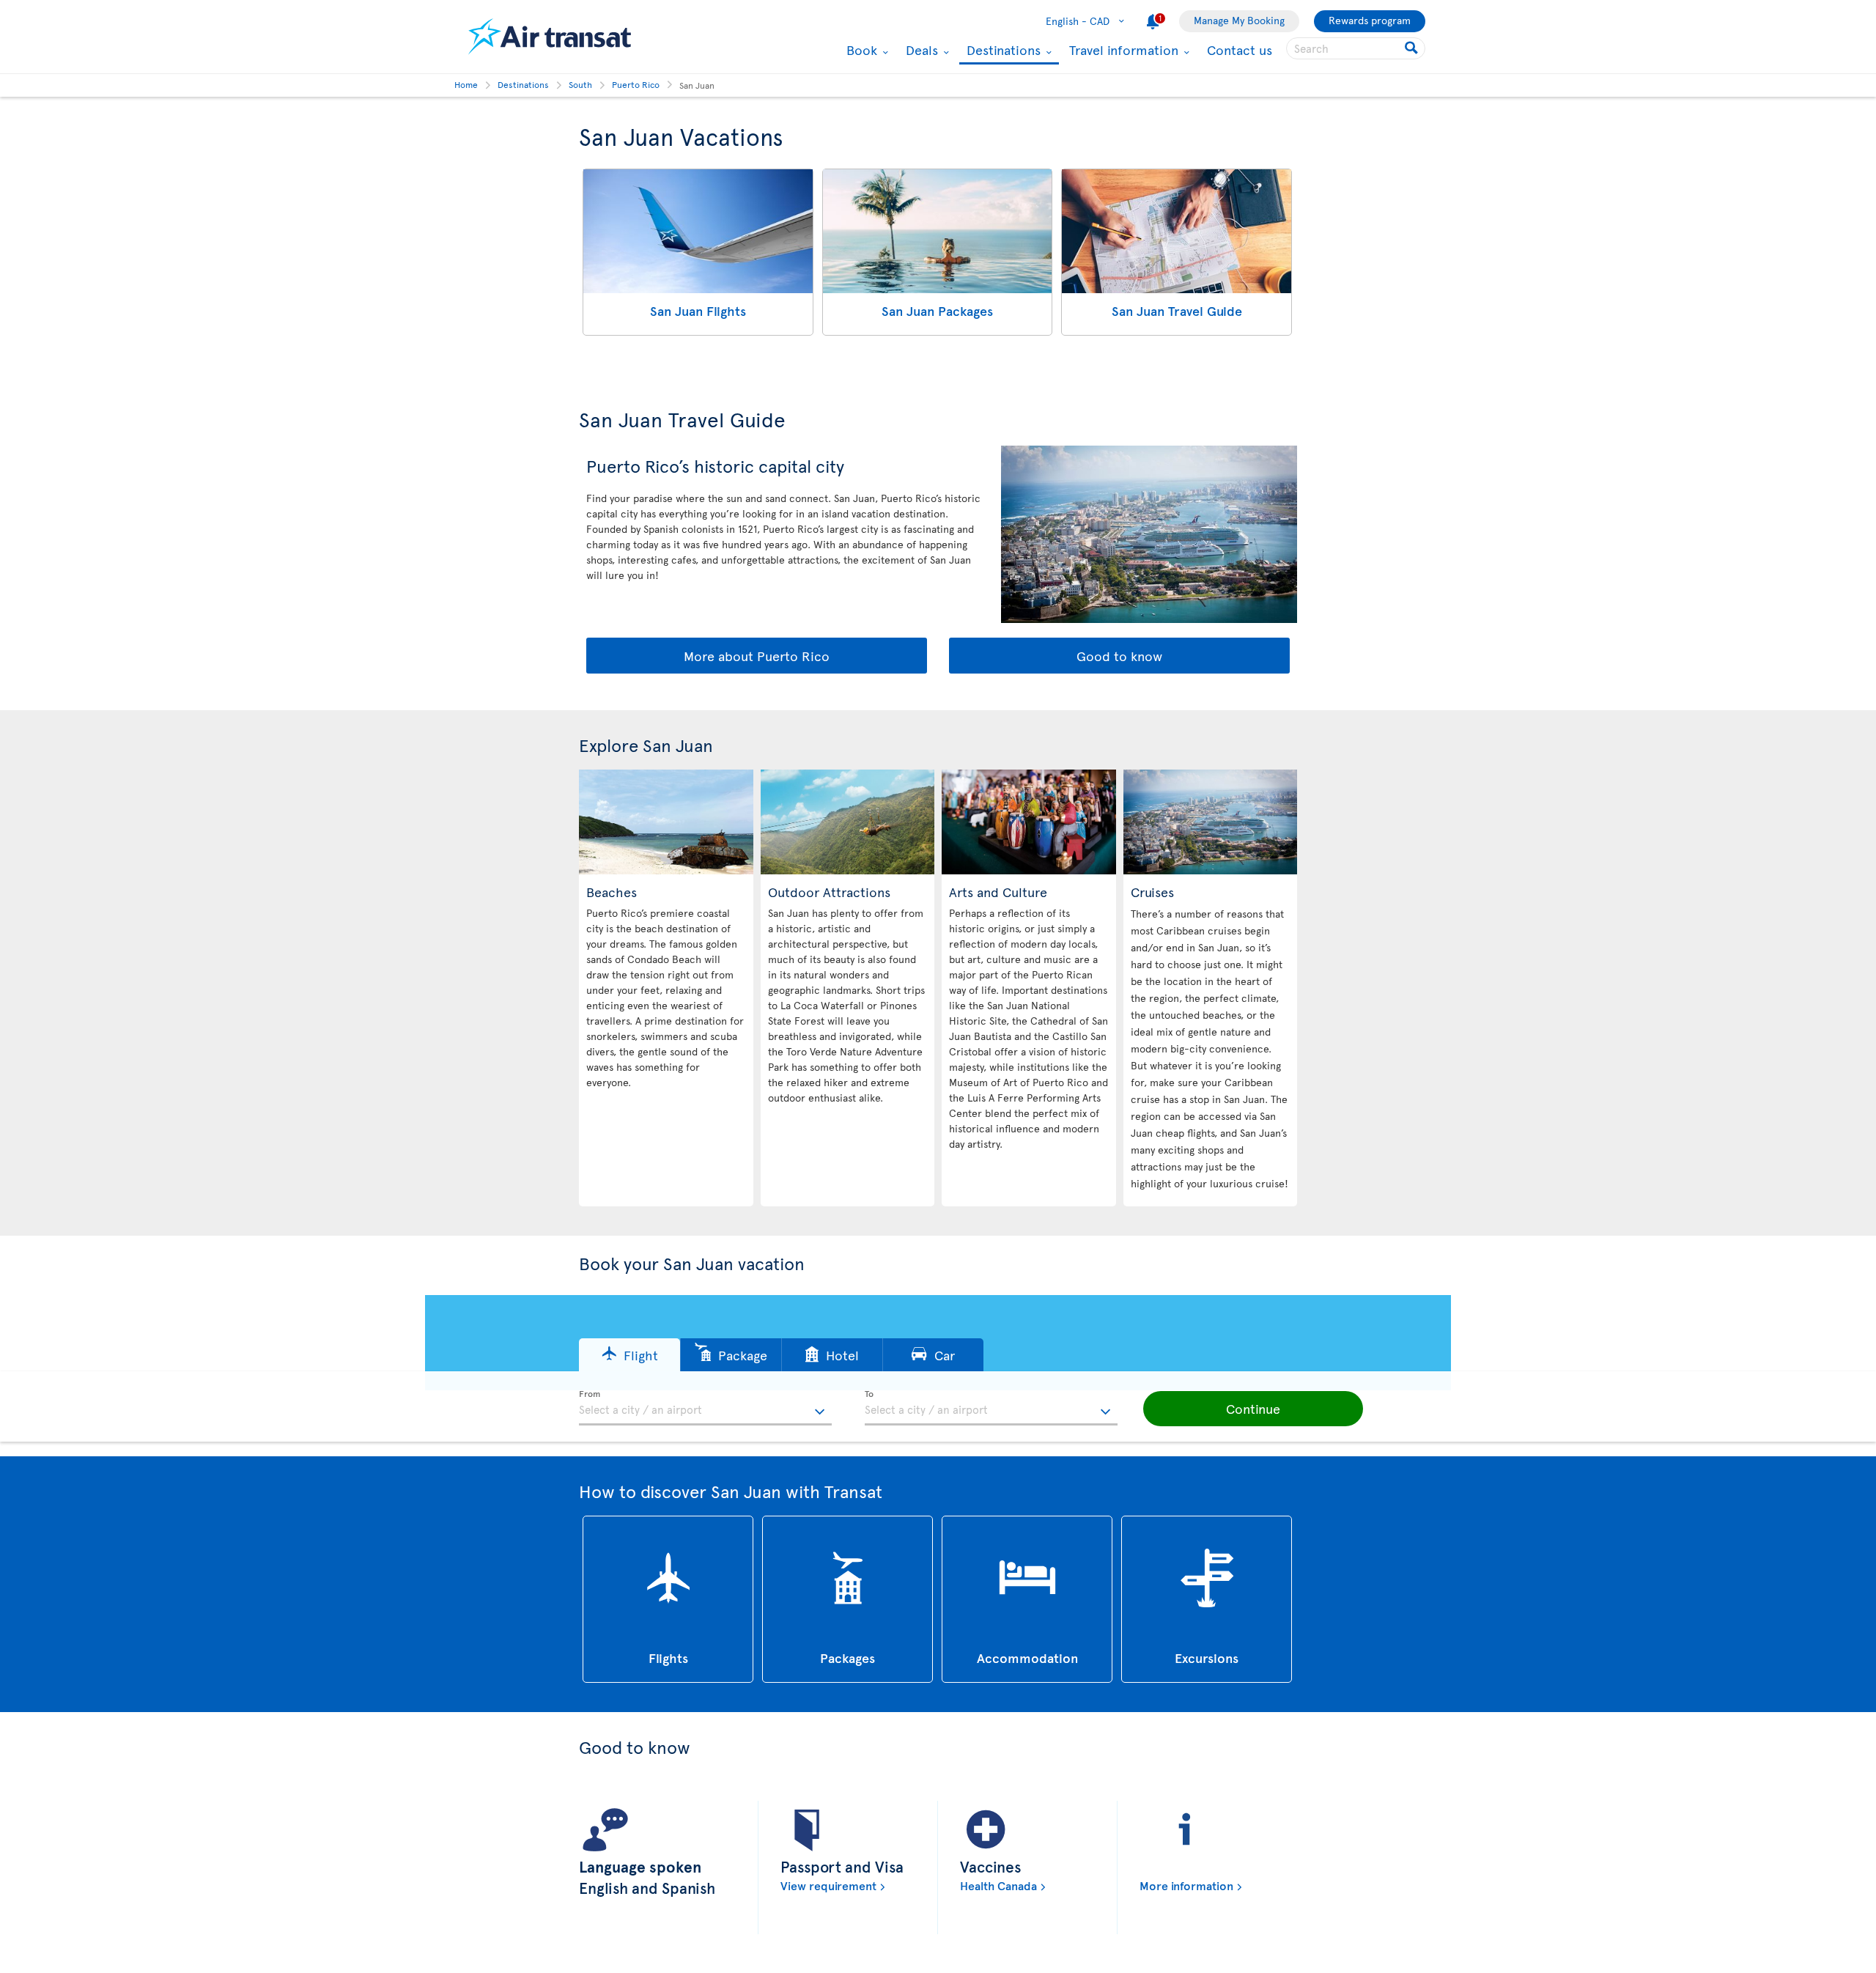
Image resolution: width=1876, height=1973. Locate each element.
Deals (920, 50)
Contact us (1240, 49)
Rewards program (1370, 20)
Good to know (1119, 656)
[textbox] (705, 1408)
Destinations (1002, 51)
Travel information (1122, 50)
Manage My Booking (1239, 20)
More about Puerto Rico (757, 656)
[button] (629, 1355)
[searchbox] (1356, 48)
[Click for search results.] (1412, 48)
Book (860, 50)
